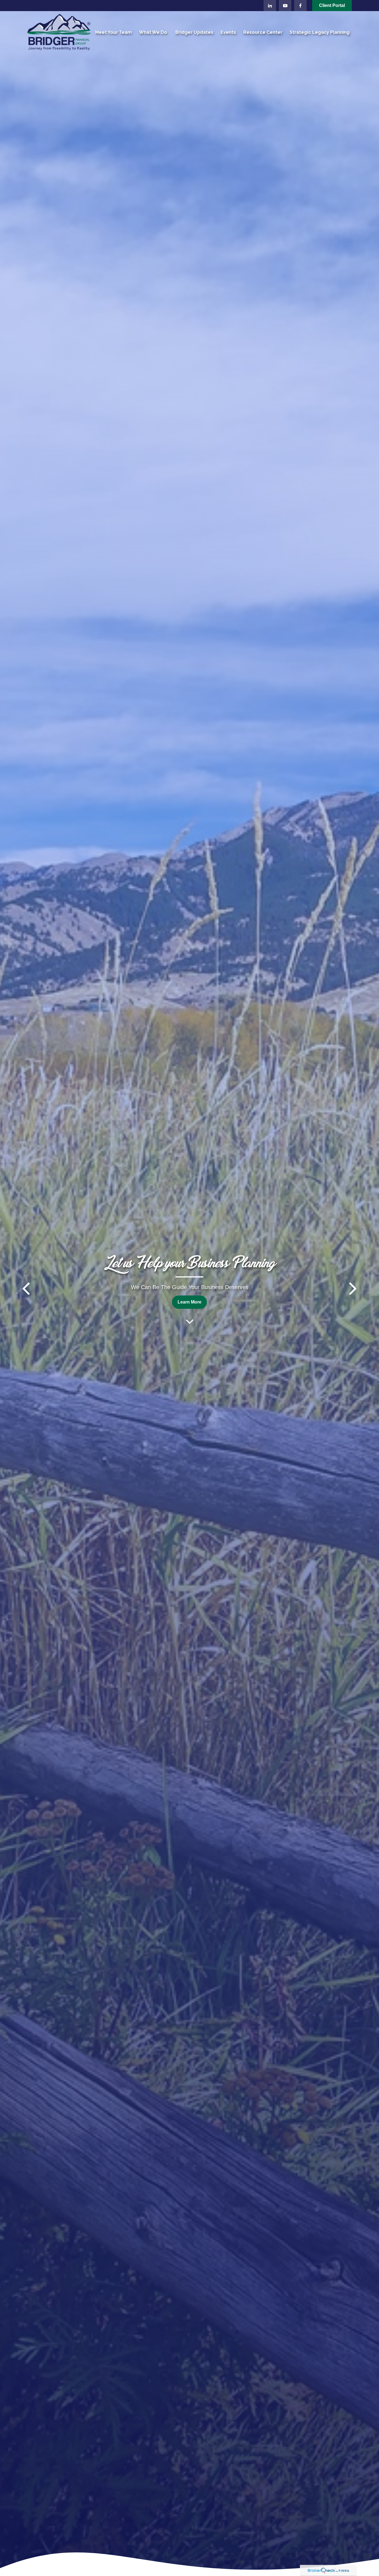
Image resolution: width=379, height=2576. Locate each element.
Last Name (163, 1284)
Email (239, 1284)
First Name (82, 1284)
